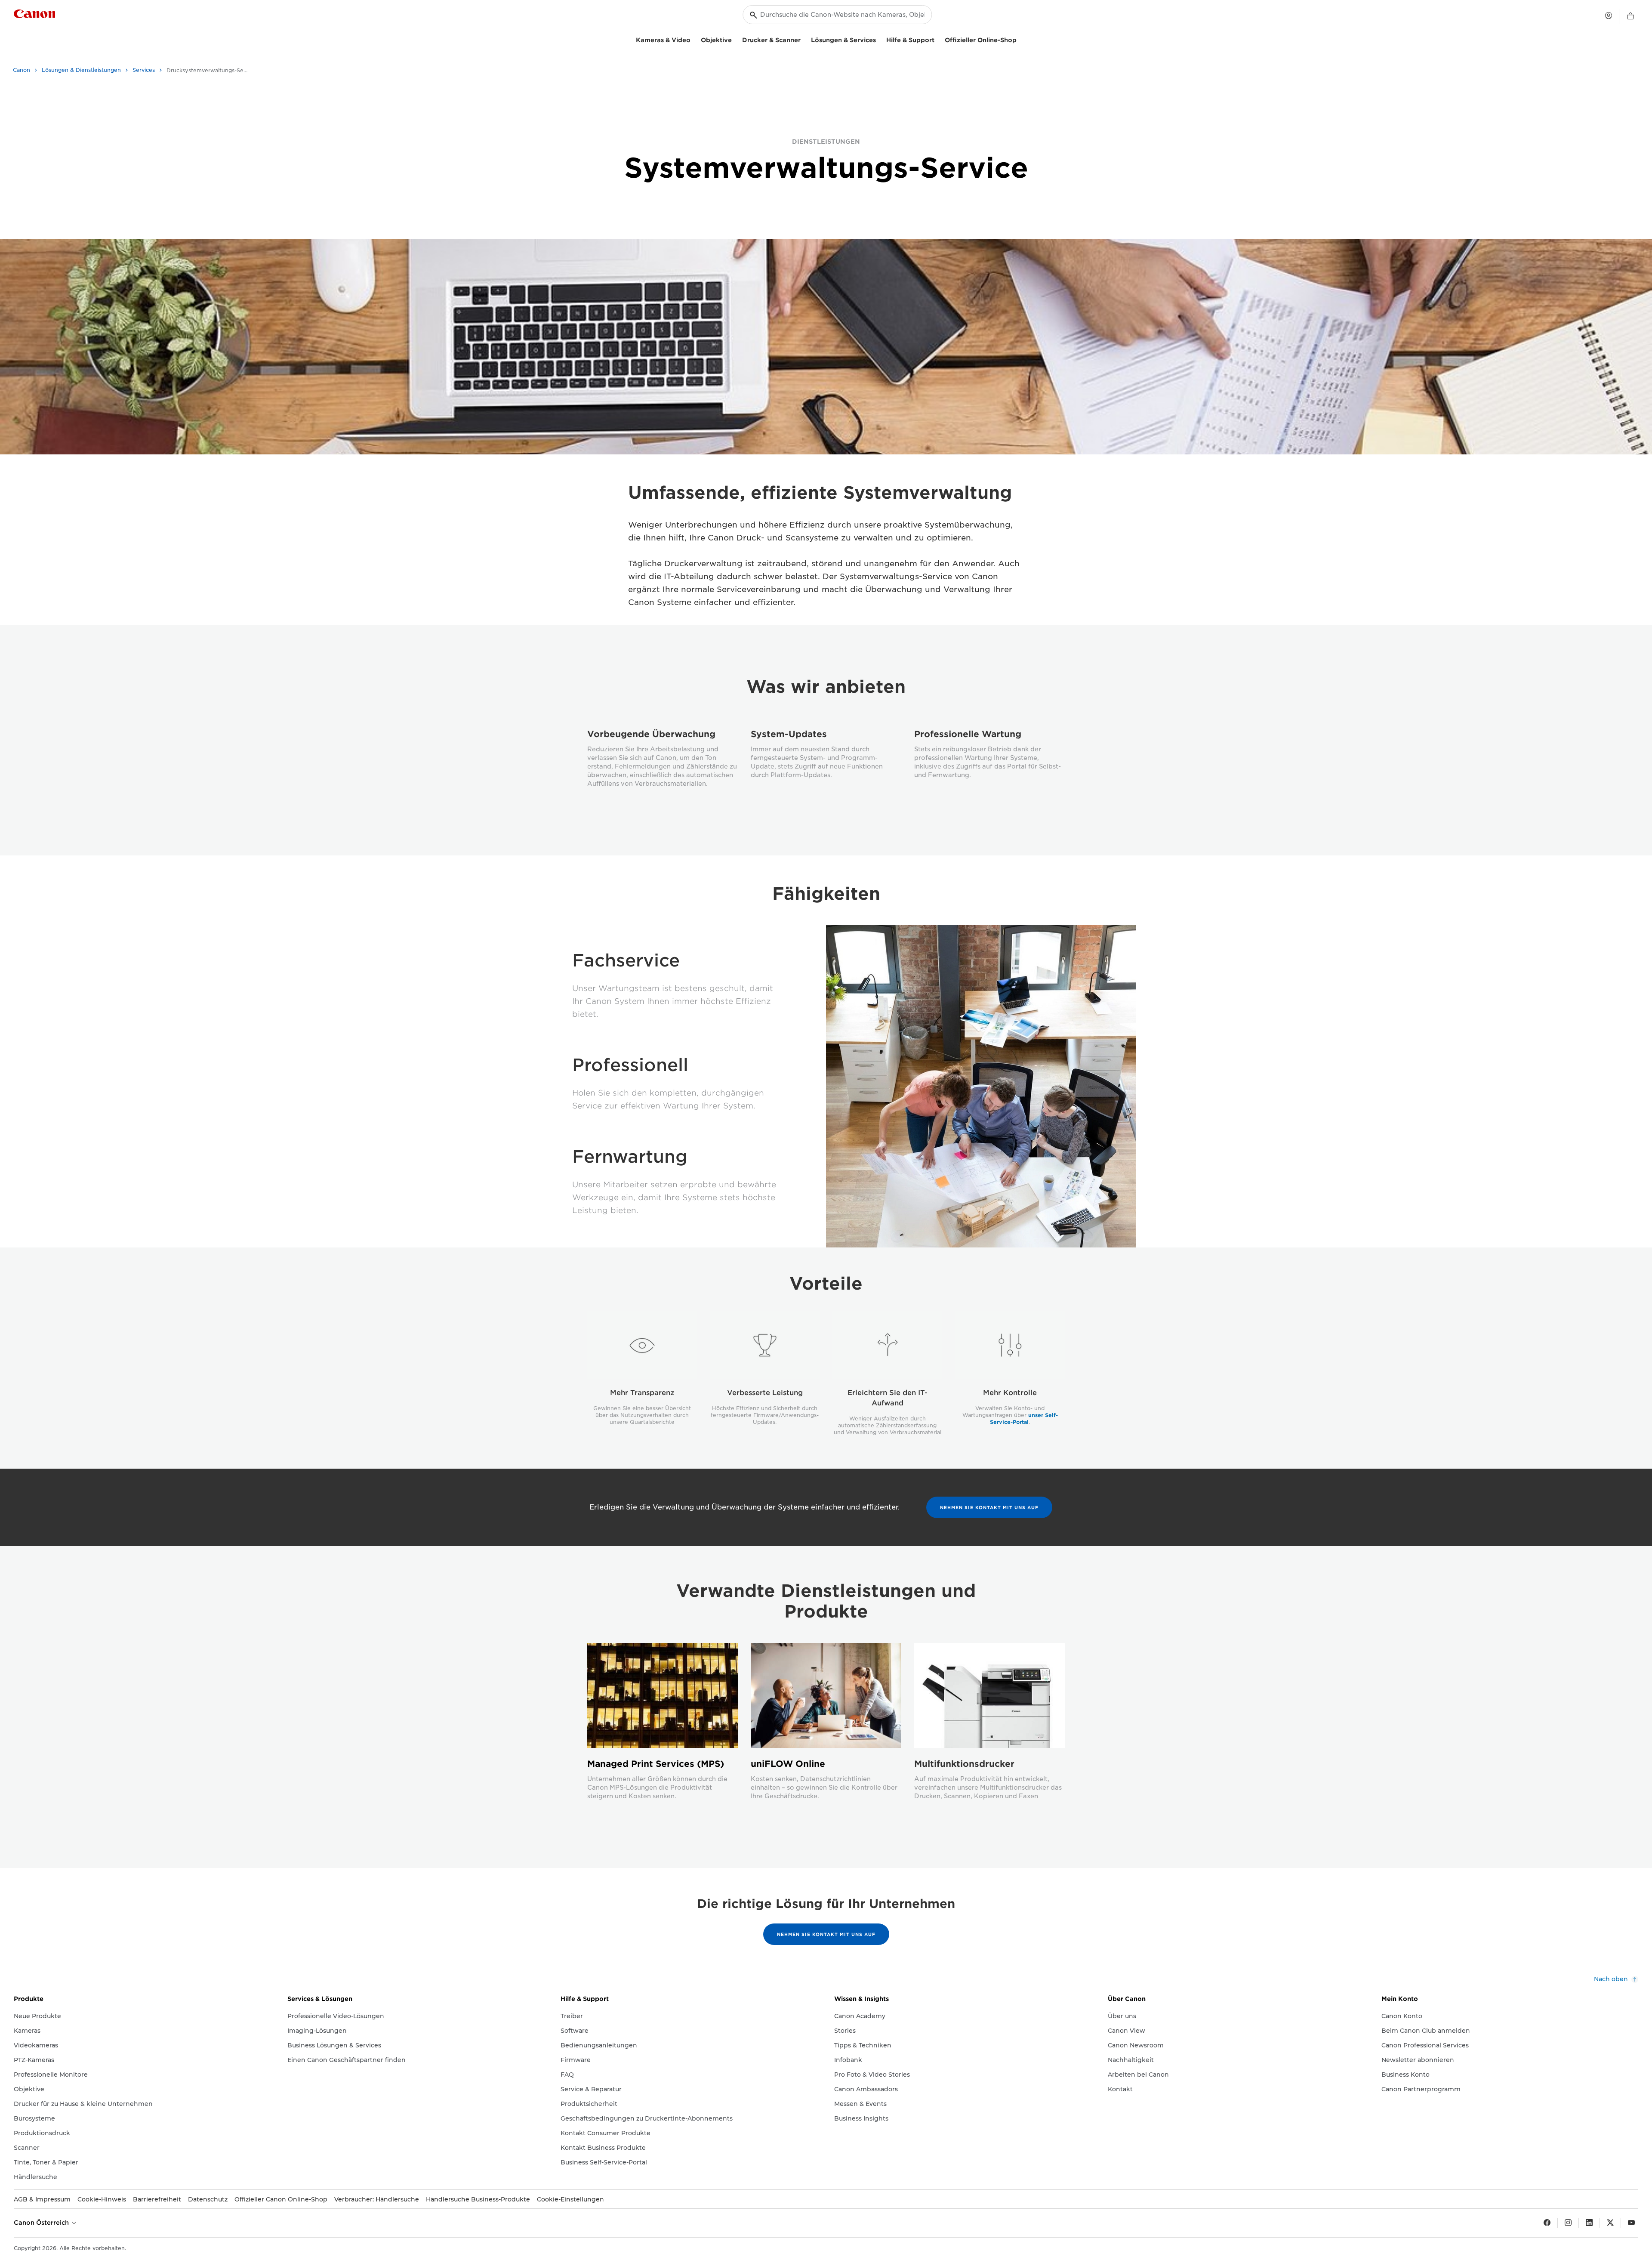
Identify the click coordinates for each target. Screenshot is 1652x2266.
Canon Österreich (42, 2223)
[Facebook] (1547, 2223)
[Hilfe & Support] (938, 39)
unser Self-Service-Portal (1024, 1419)
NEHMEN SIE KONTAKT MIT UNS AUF (989, 1507)
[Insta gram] (1568, 2223)
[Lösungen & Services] (879, 39)
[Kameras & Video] (694, 39)
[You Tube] (1631, 2223)
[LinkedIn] (1589, 2223)
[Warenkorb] (1630, 16)
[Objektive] (735, 39)
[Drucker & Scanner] (804, 39)
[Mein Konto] (1609, 15)
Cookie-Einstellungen (570, 2199)
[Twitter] (1610, 2223)
